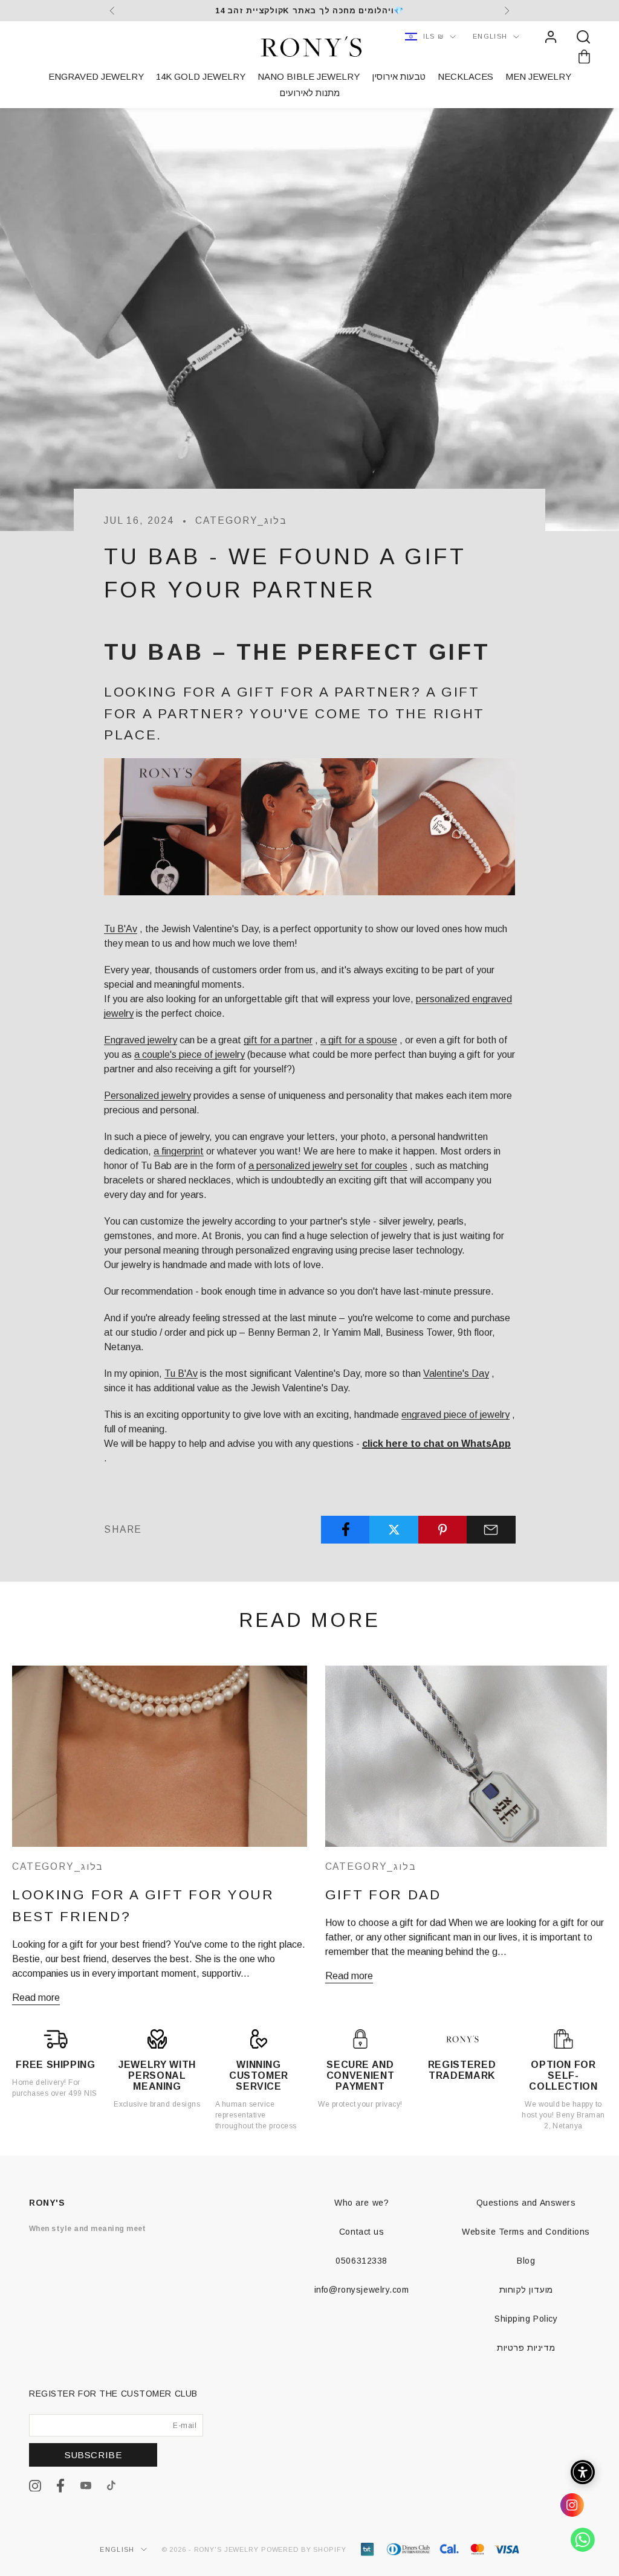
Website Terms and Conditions (526, 2232)
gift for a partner (278, 1040)
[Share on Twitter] (394, 1530)
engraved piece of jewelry (455, 1415)
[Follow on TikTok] (111, 2485)
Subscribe (93, 2455)
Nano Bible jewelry (309, 76)
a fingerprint (179, 1151)
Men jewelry (538, 76)
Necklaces (465, 76)
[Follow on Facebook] (60, 2486)
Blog (526, 2261)
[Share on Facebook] (345, 1529)
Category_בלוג (241, 520)
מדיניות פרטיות (526, 2348)
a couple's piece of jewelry (190, 1055)
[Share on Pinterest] (443, 1530)
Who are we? (361, 2203)
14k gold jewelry (201, 76)
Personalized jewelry (147, 1096)
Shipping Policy (526, 2319)
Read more (36, 1998)
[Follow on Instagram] (35, 2486)
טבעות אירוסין (399, 76)
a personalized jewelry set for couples (328, 1166)
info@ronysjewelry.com (362, 2290)
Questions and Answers (526, 2203)
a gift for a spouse (359, 1040)
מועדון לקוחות (526, 2290)
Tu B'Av (121, 929)
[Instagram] (577, 2510)
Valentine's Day (456, 1373)
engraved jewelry (96, 76)
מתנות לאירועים (309, 93)
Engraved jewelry (141, 1040)
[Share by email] (491, 1530)
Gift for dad (383, 1895)
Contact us (362, 2232)
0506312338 (361, 2261)
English (490, 36)
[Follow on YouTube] (86, 2485)
